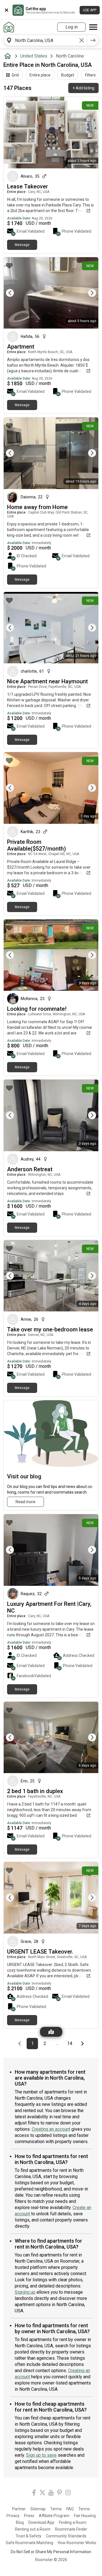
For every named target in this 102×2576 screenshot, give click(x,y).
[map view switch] (51, 2032)
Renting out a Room (33, 2529)
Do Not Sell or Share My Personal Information (51, 2552)
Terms (56, 2509)
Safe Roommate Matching (29, 2543)
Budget (68, 75)
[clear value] (82, 40)
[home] (9, 56)
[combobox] (45, 40)
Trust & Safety (28, 2536)
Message (22, 245)
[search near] (9, 40)
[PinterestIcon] (59, 2494)
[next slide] (88, 293)
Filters (90, 75)
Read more (25, 1502)
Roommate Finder (71, 2529)
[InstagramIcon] (68, 2494)
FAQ (70, 2509)
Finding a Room (73, 2522)
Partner (19, 2509)
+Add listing (83, 88)
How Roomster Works (77, 2543)
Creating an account (51, 2129)
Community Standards (66, 2536)
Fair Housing (85, 2516)
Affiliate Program (54, 2516)
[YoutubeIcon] (51, 2494)
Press (29, 2516)
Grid (15, 75)
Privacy (13, 2516)
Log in (72, 27)
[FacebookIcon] (34, 2494)
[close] (7, 10)
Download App (41, 2522)
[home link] (9, 27)
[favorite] (9, 105)
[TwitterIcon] (42, 2494)
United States (34, 56)
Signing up (25, 2292)
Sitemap (38, 2509)
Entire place (40, 75)
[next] (93, 40)
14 (71, 2043)
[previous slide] (14, 293)
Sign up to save (41, 2455)
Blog (20, 2522)
